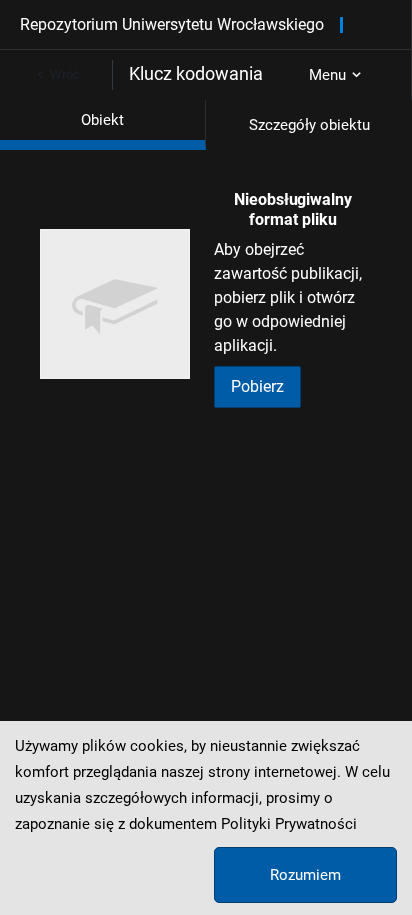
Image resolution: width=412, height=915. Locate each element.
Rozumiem (305, 875)
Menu (327, 75)
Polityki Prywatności (289, 824)
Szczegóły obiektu (309, 125)
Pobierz (257, 386)
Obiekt (102, 120)
